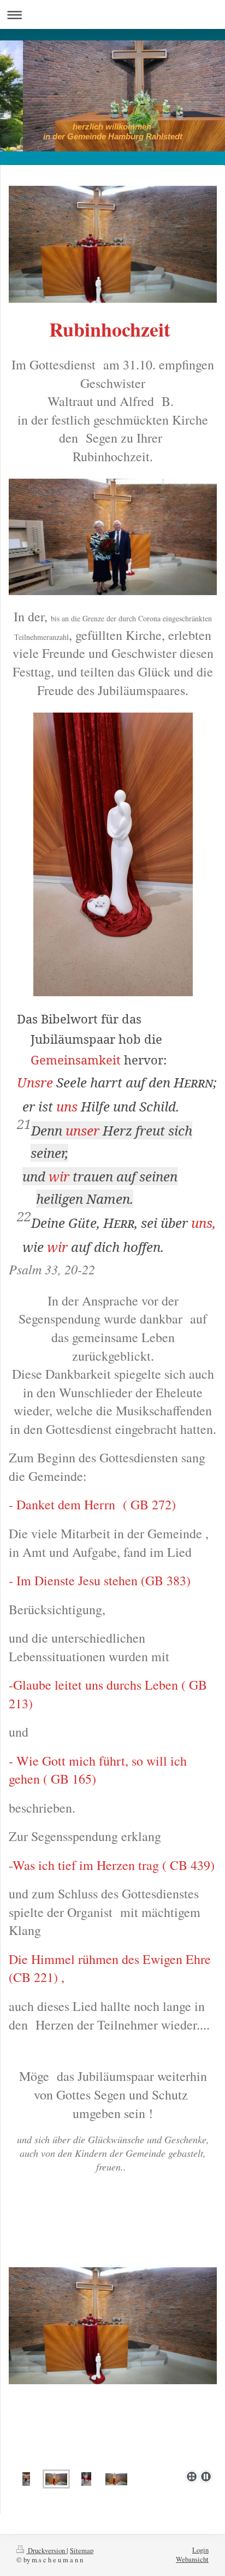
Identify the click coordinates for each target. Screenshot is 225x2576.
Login (200, 2550)
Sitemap (82, 2551)
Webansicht (192, 2559)
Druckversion (46, 2551)
